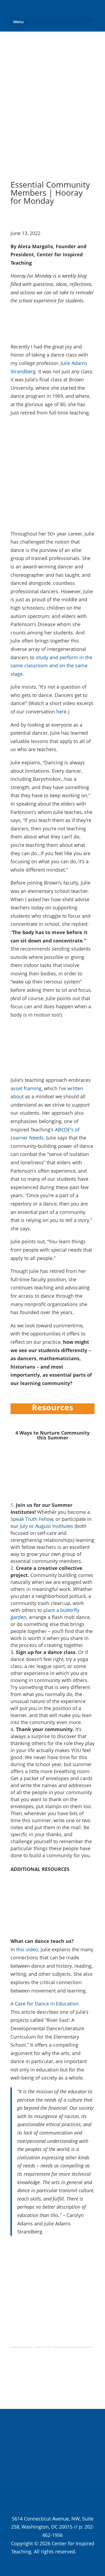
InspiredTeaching (21, 2347)
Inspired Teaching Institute (40, 2421)
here (61, 712)
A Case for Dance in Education (45, 2004)
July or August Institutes (46, 1526)
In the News (24, 2443)
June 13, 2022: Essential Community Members (63, 2347)
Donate (19, 2451)
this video (27, 1949)
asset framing (26, 1088)
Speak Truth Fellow (32, 1519)
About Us (21, 2413)
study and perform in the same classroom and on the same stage (51, 666)
